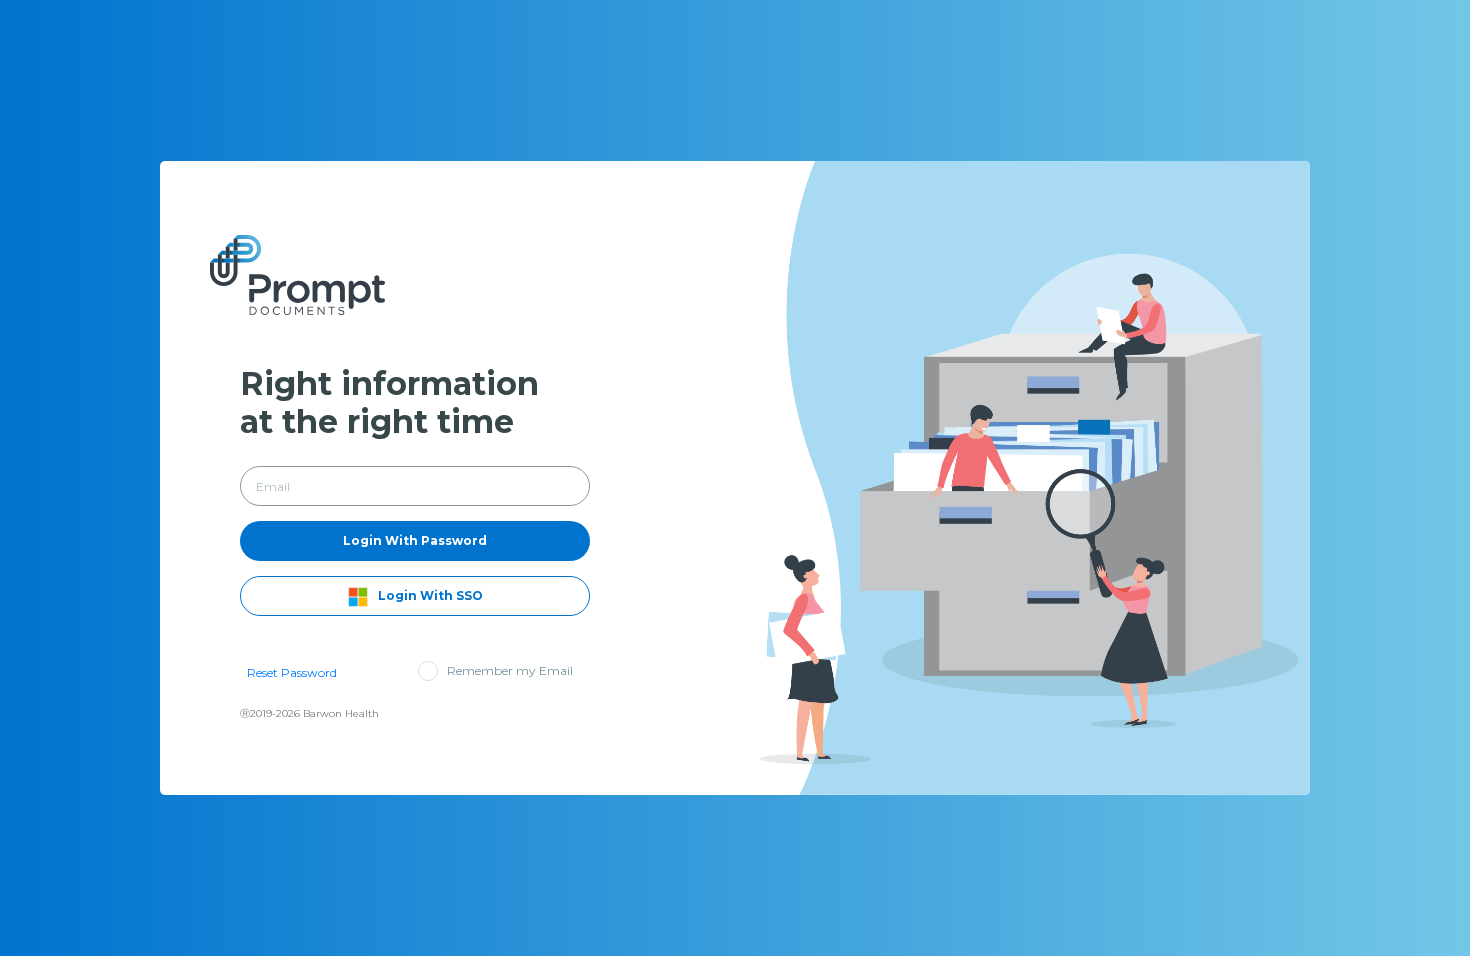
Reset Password (292, 672)
